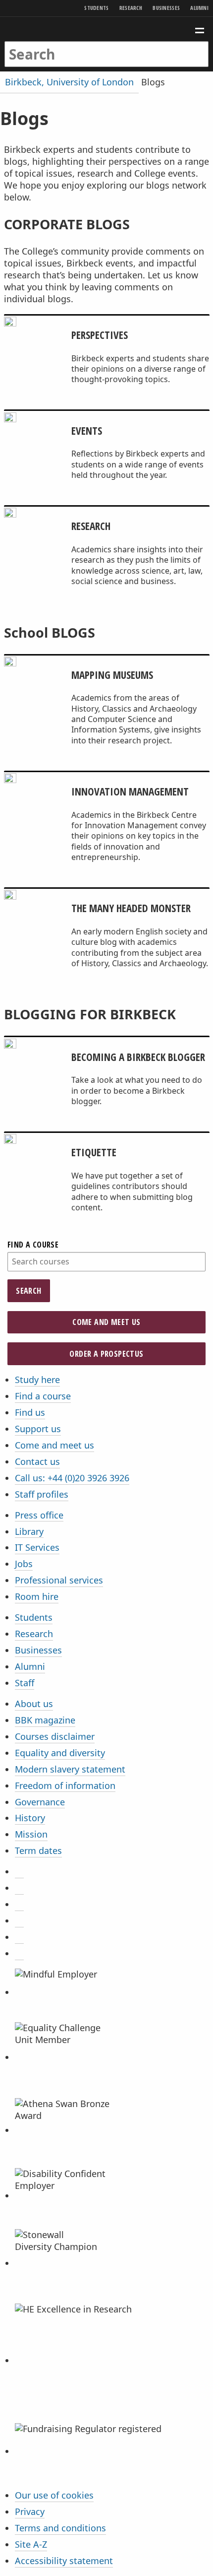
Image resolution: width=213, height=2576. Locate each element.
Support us (38, 1429)
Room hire (37, 1596)
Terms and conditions (60, 2528)
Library (29, 1531)
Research (131, 8)
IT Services (37, 1547)
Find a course (33, 1245)
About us (34, 1704)
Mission (31, 1834)
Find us (30, 1412)
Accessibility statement (64, 2561)
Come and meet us (106, 1322)
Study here (37, 1380)
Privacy (30, 2511)
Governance (40, 1802)
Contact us (37, 1461)
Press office (39, 1515)
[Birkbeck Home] (107, 29)
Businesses (166, 8)
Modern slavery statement (70, 1769)
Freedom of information (65, 1785)
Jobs (24, 1564)
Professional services (59, 1580)
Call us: (72, 1478)
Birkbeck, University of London (69, 82)
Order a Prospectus (106, 1354)
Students (96, 8)
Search (28, 1291)
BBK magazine (45, 1720)
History (30, 1818)
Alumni (199, 8)
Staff (25, 1683)
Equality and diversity (60, 1753)
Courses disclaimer (55, 1736)
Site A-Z (31, 2544)
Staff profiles (42, 1494)
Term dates (38, 1850)
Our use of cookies (54, 2495)
